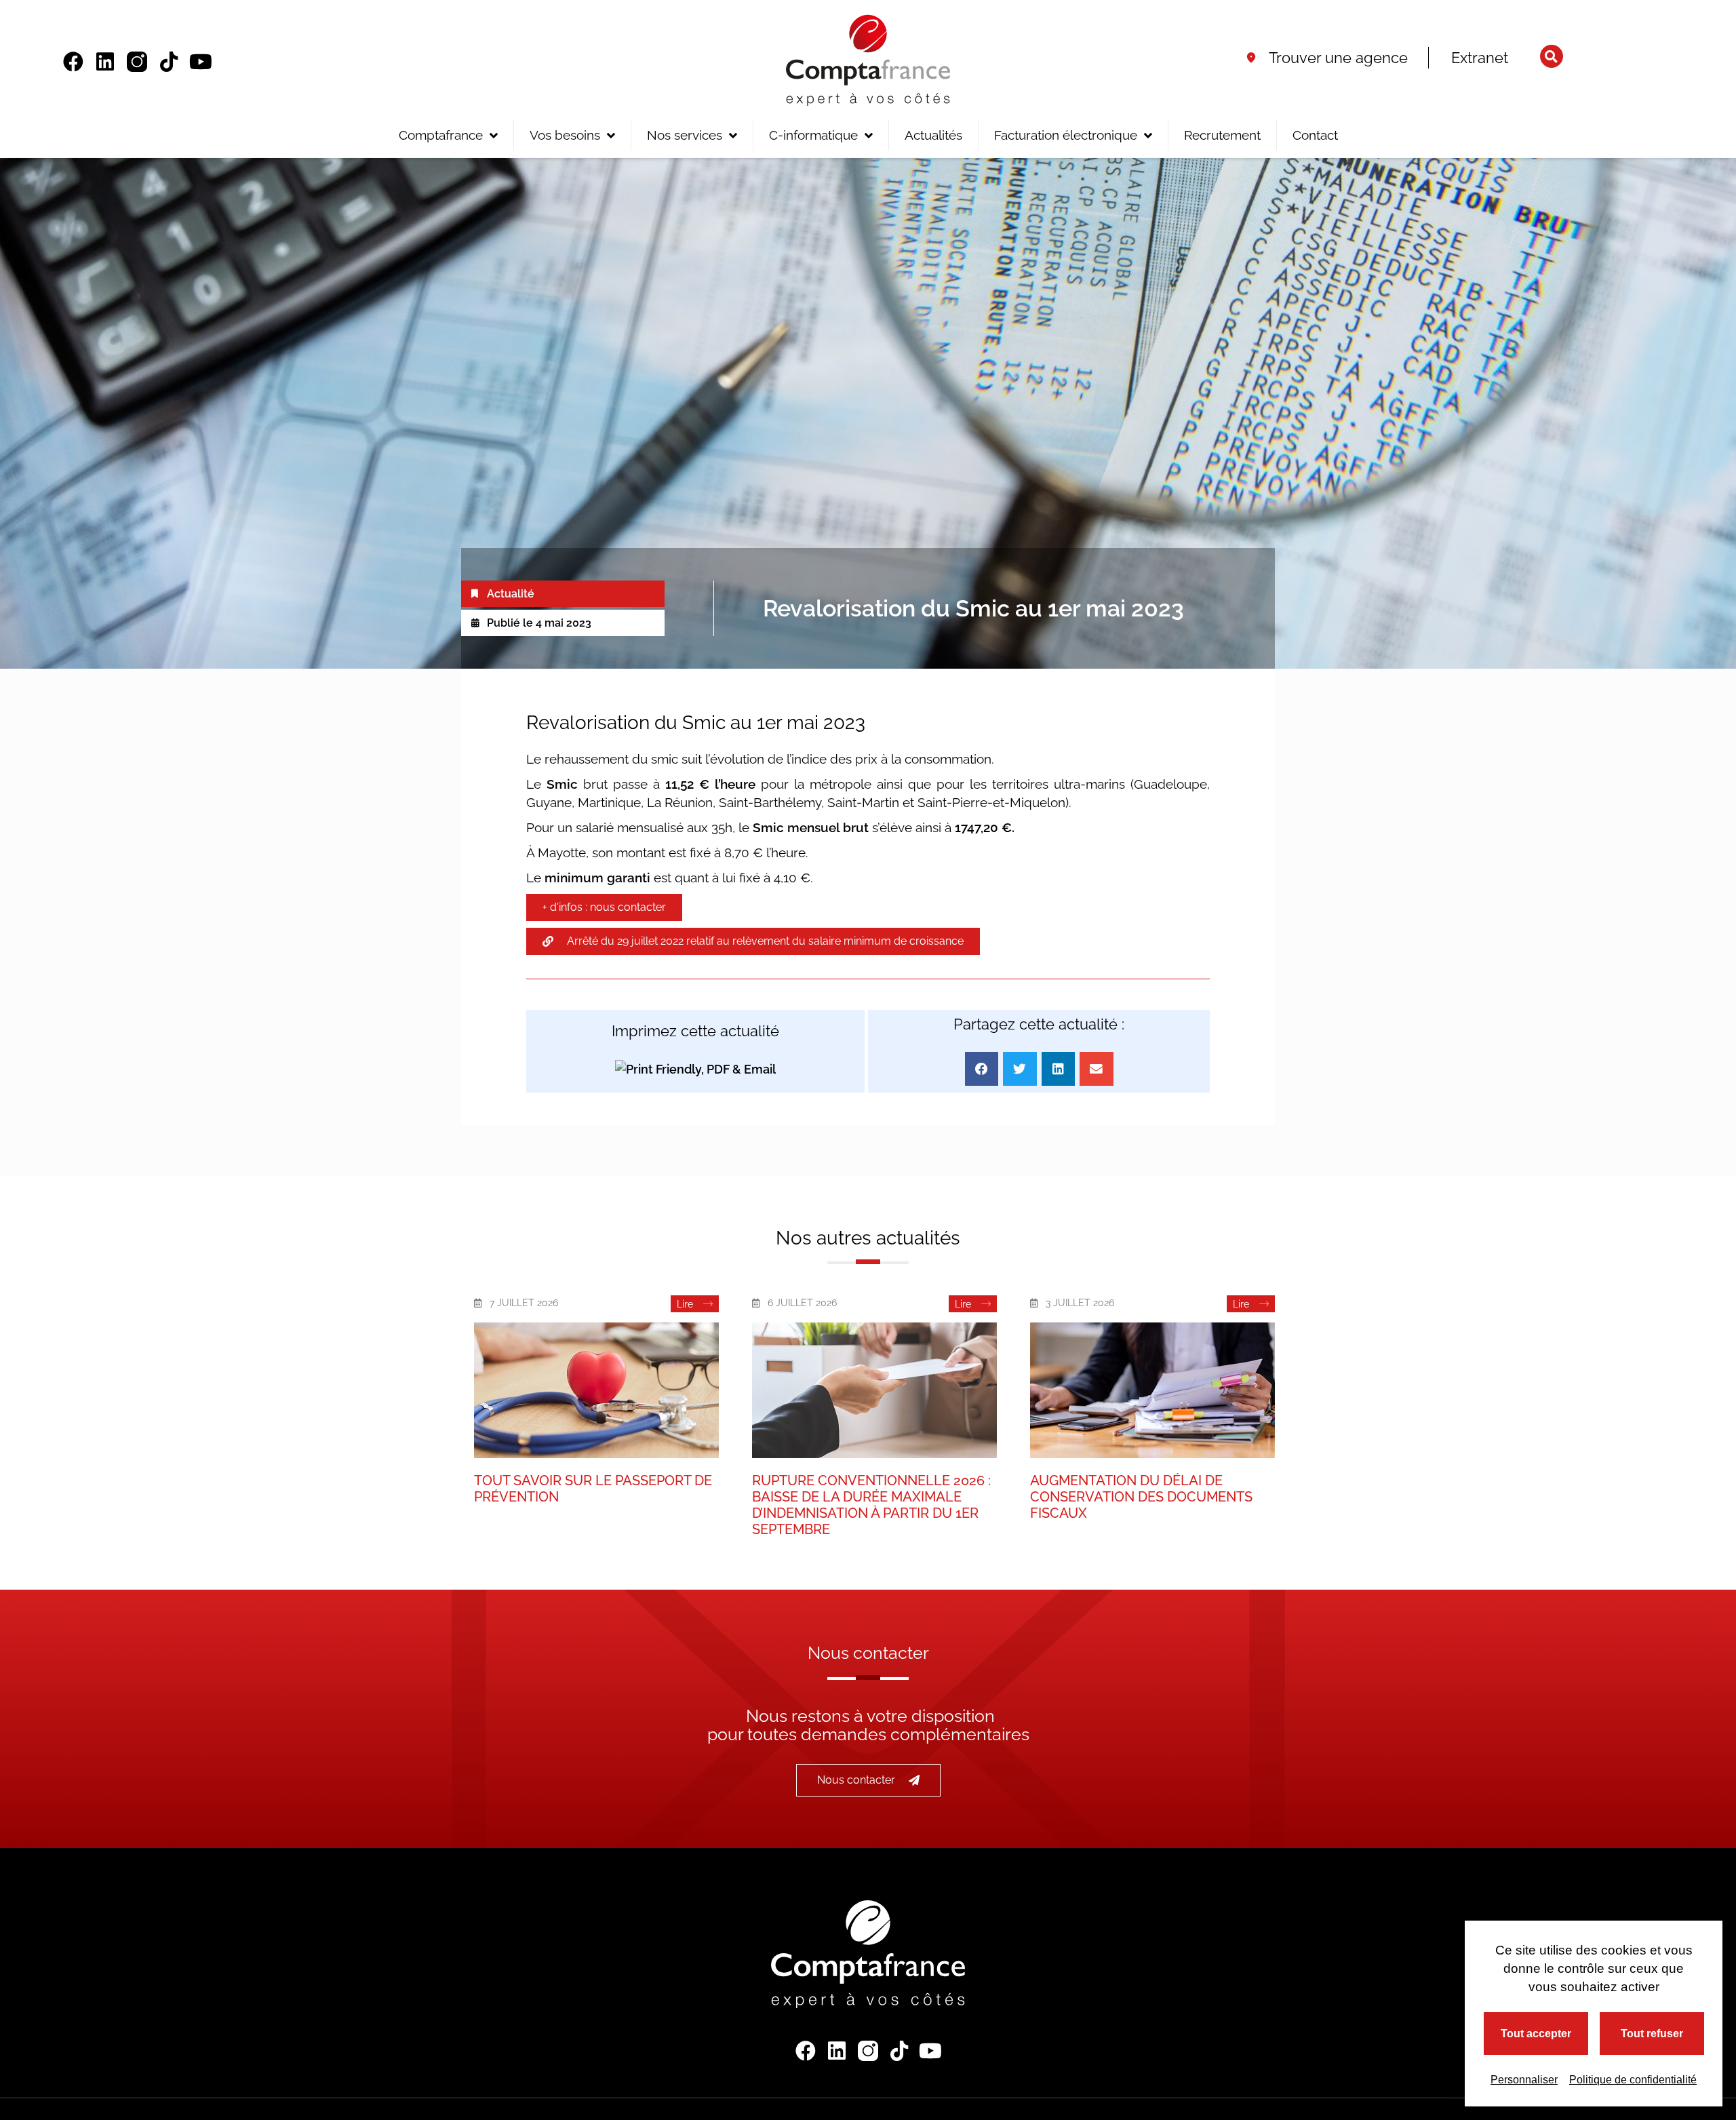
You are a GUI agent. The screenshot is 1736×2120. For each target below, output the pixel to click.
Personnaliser (1524, 2080)
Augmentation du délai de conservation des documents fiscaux (1141, 1497)
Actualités (933, 135)
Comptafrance (441, 135)
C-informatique (813, 135)
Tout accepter (1536, 2034)
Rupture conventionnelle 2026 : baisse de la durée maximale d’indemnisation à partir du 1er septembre (871, 1505)
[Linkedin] (105, 62)
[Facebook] (73, 62)
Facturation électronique (1066, 135)
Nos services (685, 135)
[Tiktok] (169, 62)
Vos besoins (565, 135)
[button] (1552, 56)
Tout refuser (1652, 2034)
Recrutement (1222, 135)
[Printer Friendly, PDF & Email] (695, 1068)
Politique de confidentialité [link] (1633, 2080)
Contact (1315, 135)
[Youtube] (201, 62)
